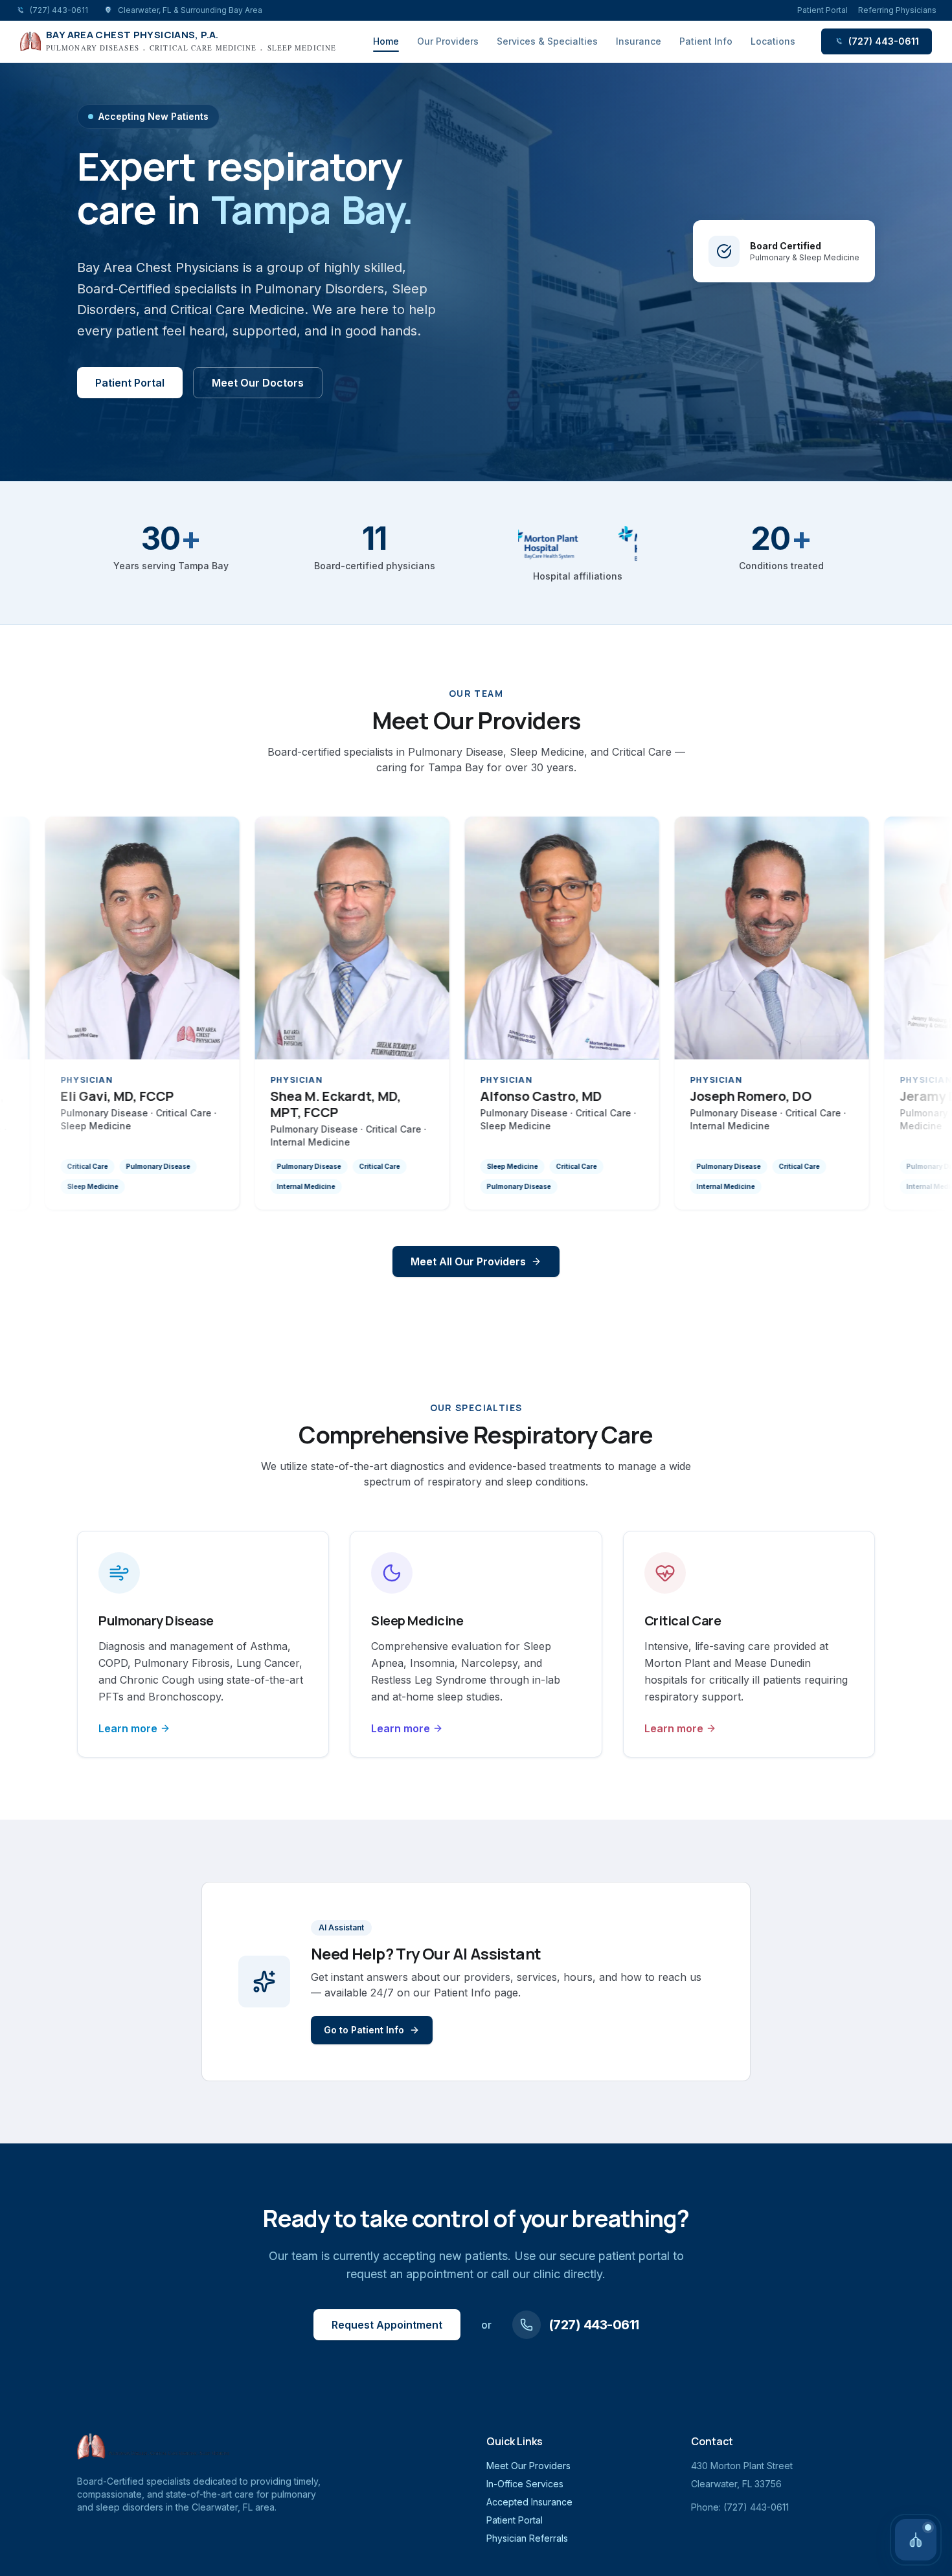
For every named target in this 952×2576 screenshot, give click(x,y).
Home (386, 41)
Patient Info (706, 41)
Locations (773, 41)
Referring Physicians (897, 10)
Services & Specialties (547, 41)
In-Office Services (525, 2484)
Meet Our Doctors (258, 383)
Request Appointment (387, 2325)
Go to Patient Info (364, 2030)
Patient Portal (822, 10)
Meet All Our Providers (468, 1261)
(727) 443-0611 (884, 41)
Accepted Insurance (529, 2502)
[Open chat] (916, 2540)
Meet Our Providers (528, 2466)
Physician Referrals (527, 2538)
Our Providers (448, 41)
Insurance (639, 41)
